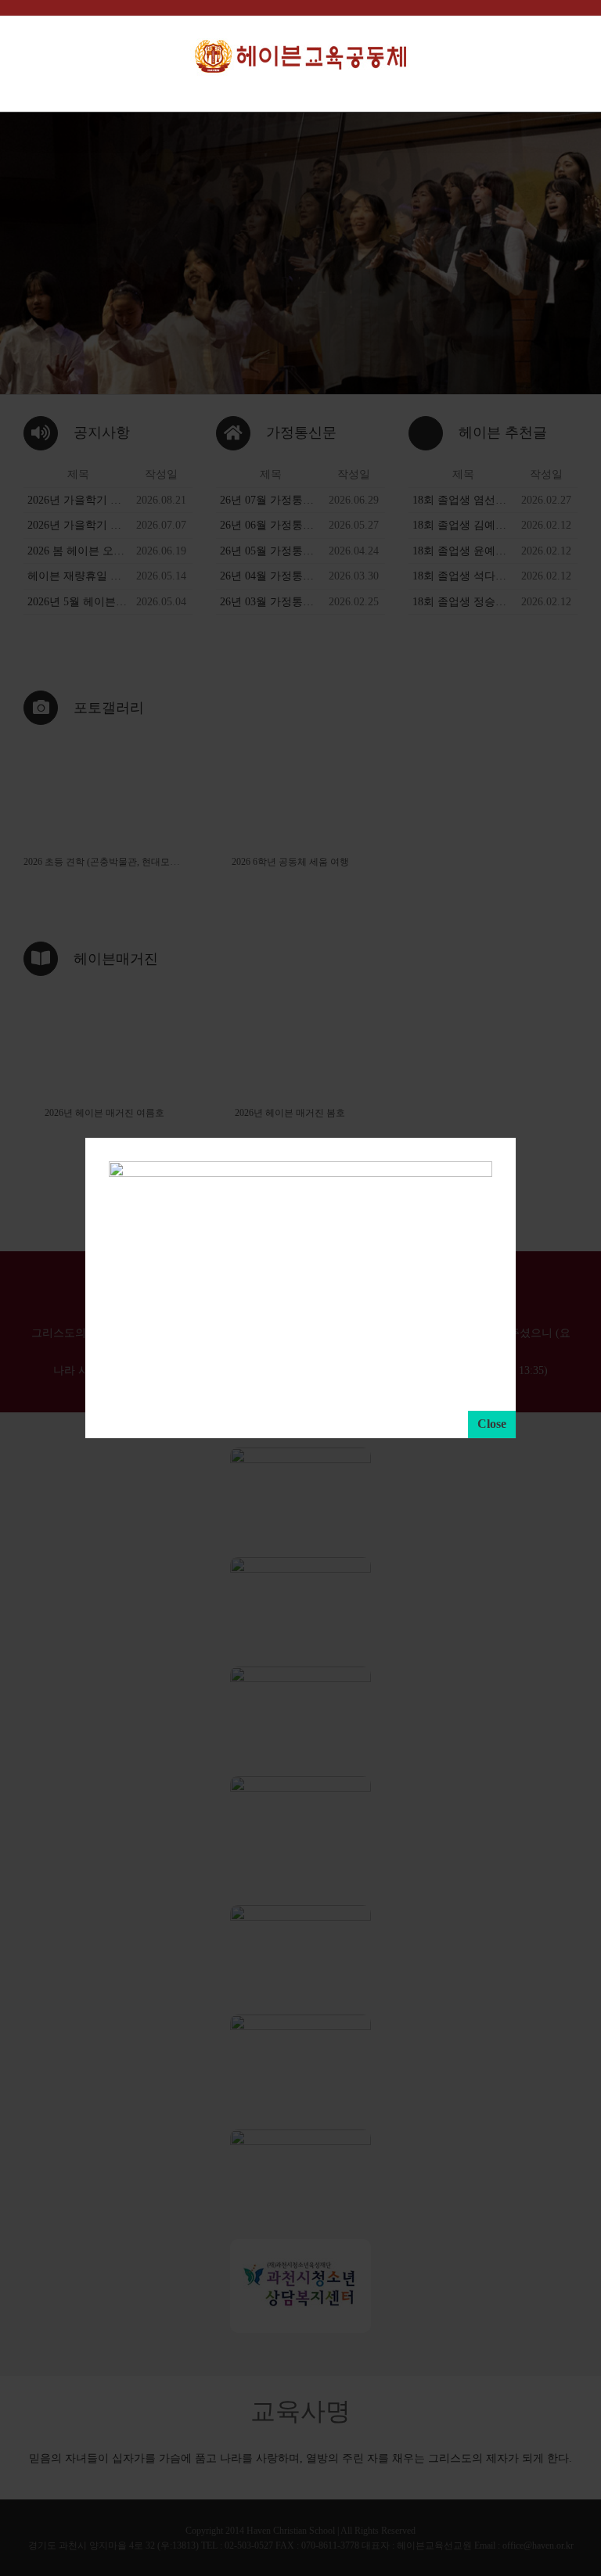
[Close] (492, 1424)
